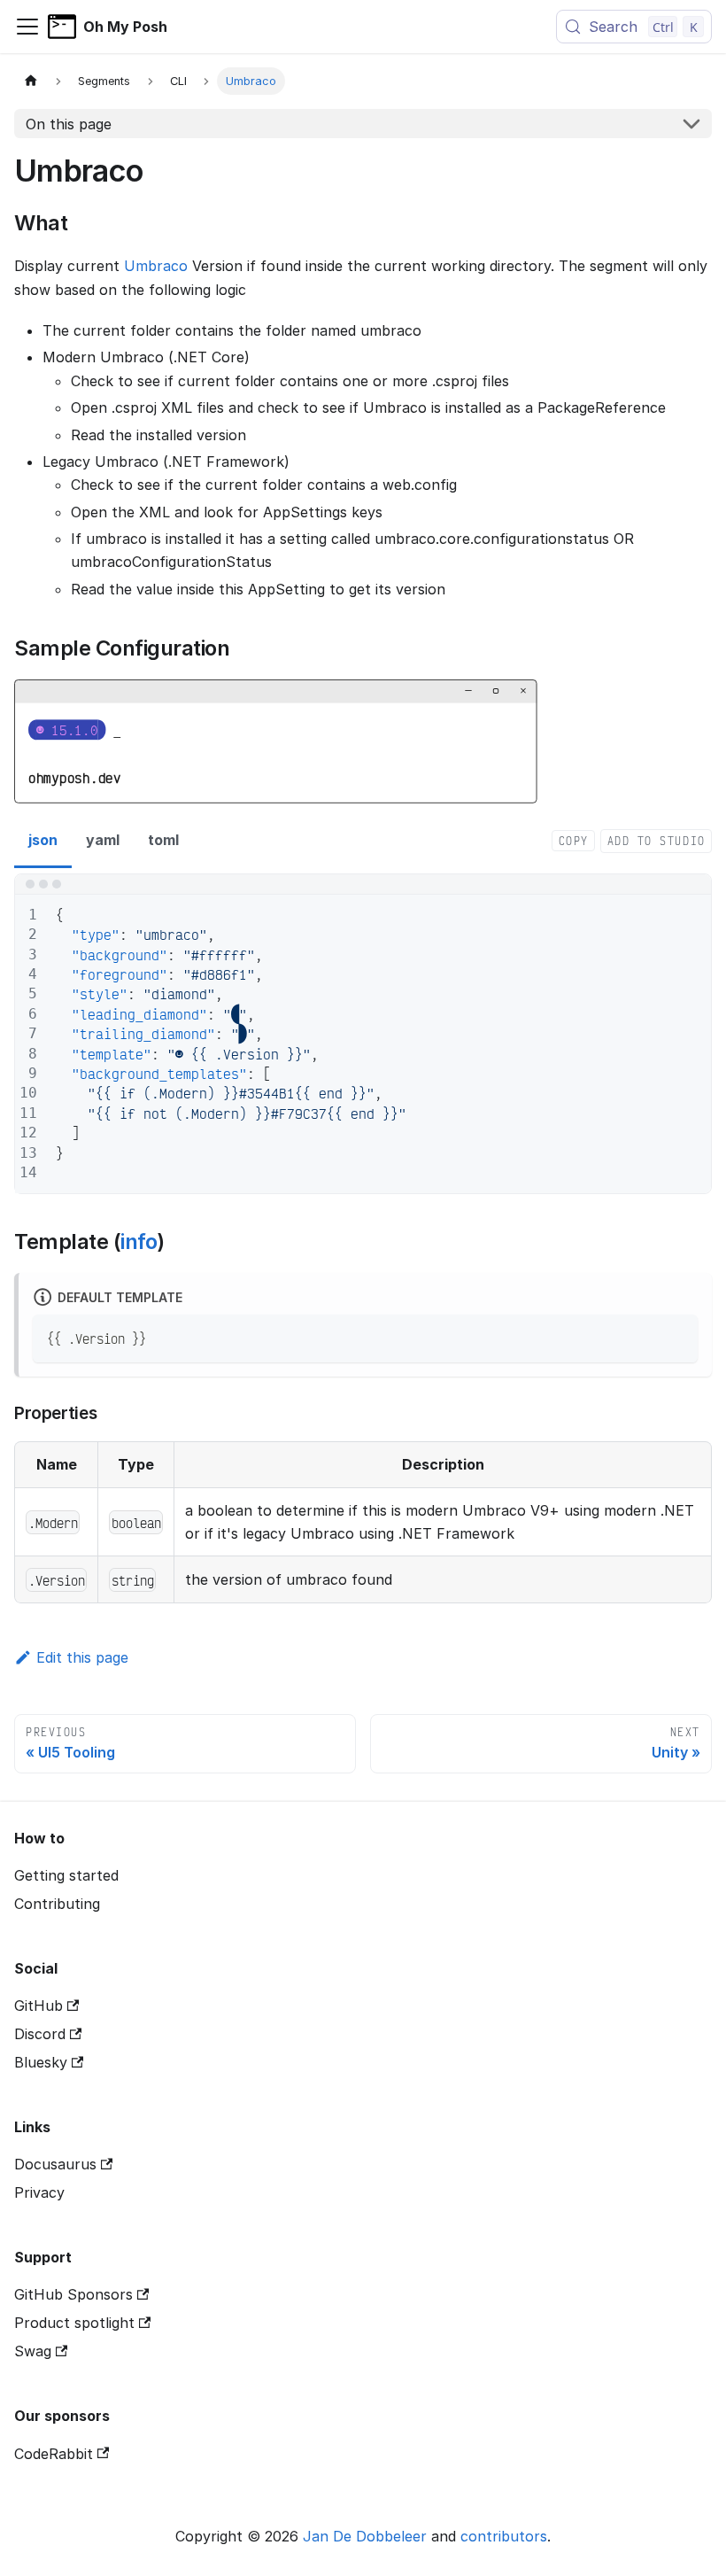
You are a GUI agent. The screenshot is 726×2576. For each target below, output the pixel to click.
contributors (504, 2536)
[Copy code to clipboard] (676, 1336)
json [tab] (43, 840)
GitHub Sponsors (73, 2294)
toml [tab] (163, 840)
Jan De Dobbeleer (365, 2536)
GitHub (39, 2006)
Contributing (57, 1904)
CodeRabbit (54, 2454)
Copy (574, 841)
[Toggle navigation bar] (27, 27)
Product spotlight (74, 2323)
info (139, 1241)
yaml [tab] (103, 840)
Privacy (39, 2192)
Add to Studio (656, 841)
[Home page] (31, 81)
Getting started (66, 1875)
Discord (40, 2034)
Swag (33, 2351)
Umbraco (156, 266)
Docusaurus (55, 2164)
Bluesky (41, 2062)
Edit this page (82, 1657)
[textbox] (375, 1044)
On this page (69, 124)
